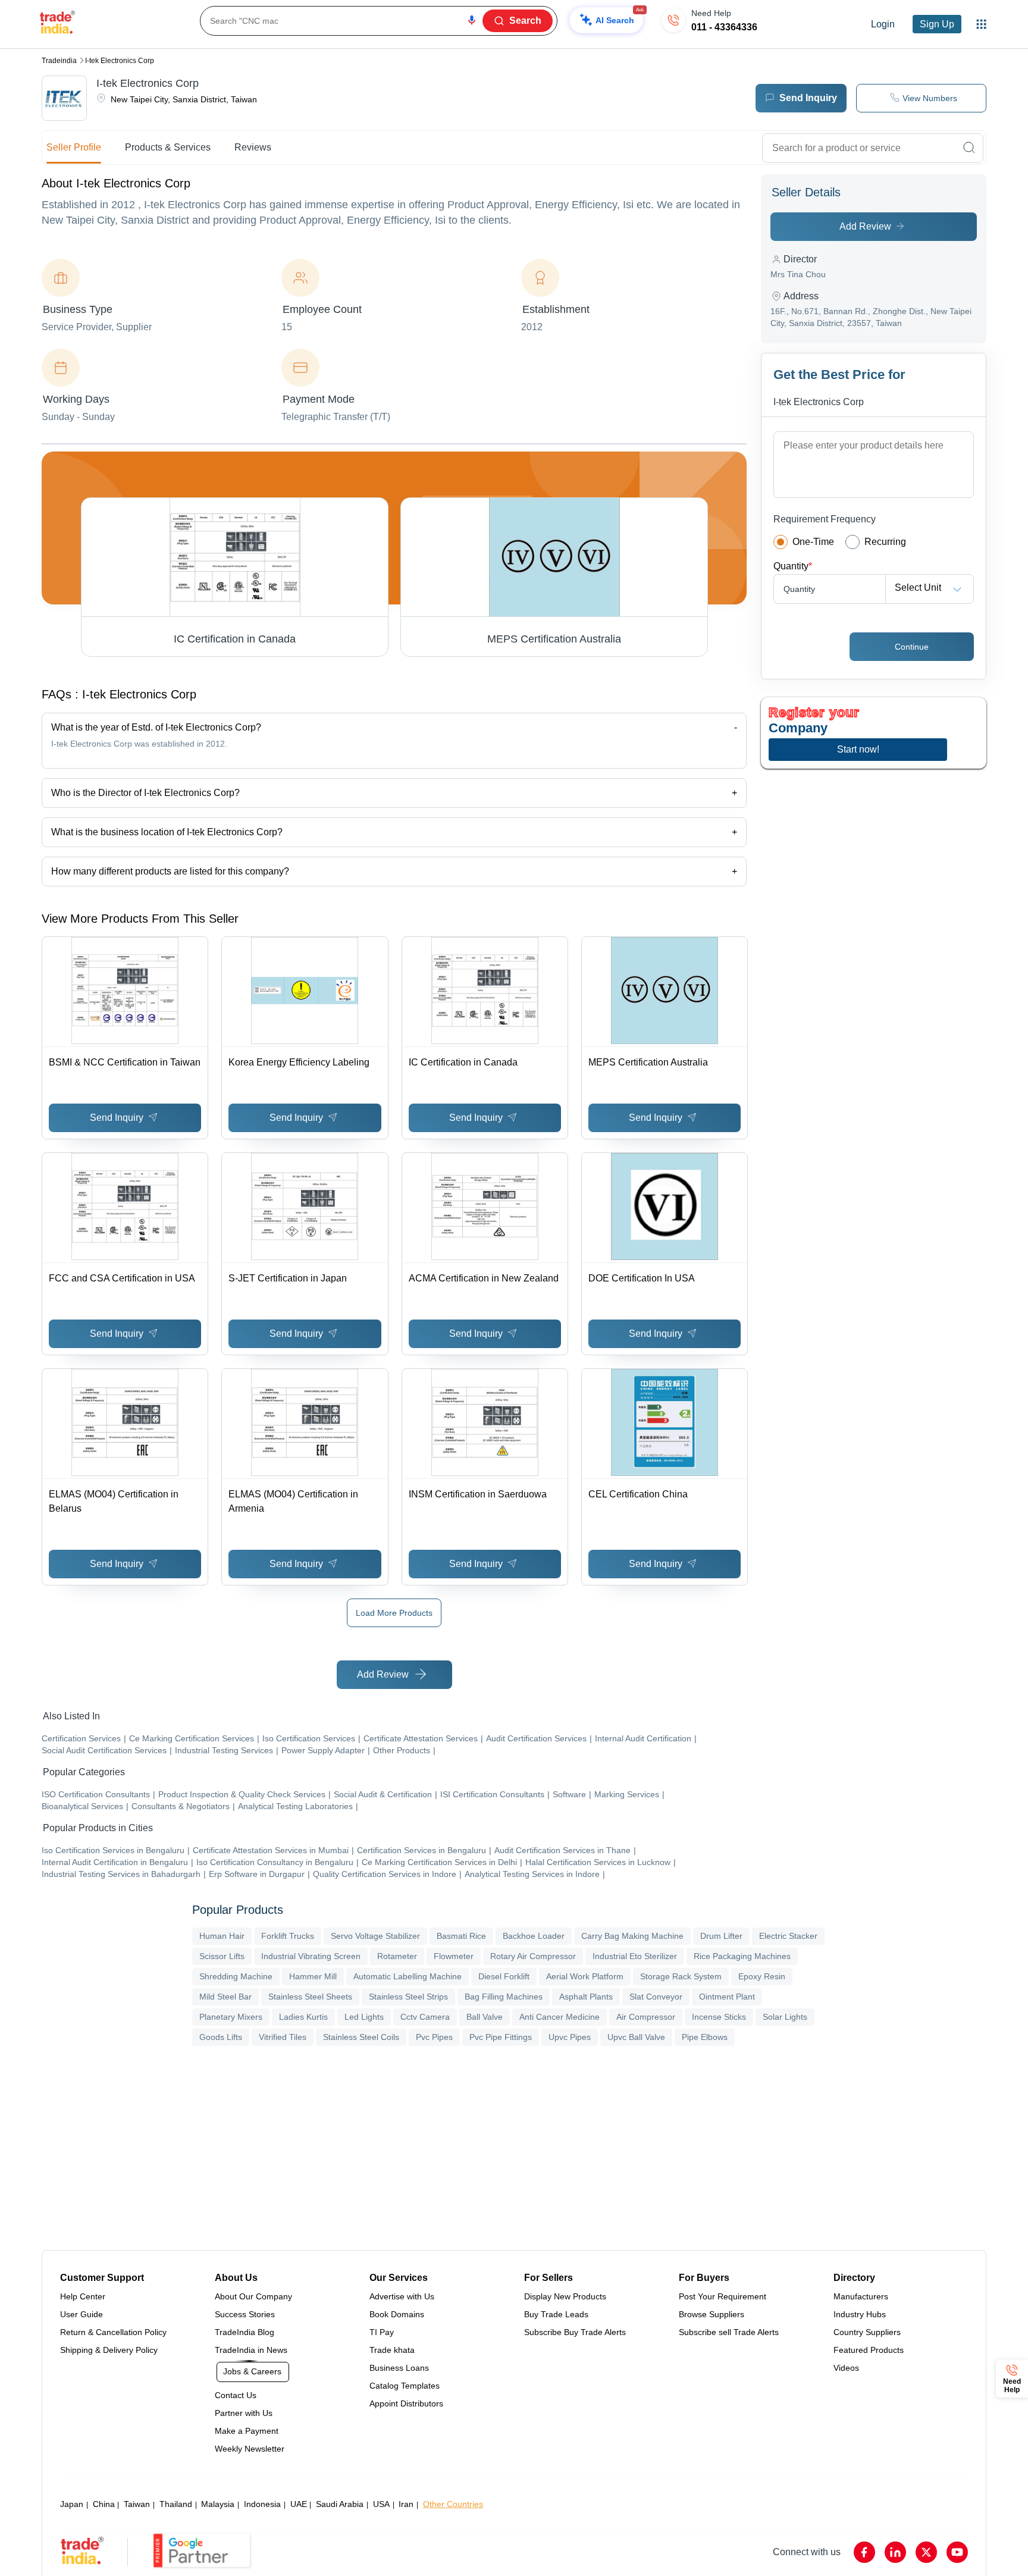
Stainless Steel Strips (408, 1997)
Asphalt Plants (586, 1997)
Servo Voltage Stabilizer (375, 1936)
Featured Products (869, 2350)
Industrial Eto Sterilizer (635, 1956)
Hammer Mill (313, 1976)
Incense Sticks (719, 2017)
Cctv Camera (425, 2017)
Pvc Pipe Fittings (501, 2037)
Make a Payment (247, 2431)
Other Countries (453, 2504)
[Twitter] (926, 2552)
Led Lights (364, 2017)
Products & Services (168, 147)
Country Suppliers (867, 2332)
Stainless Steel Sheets (310, 1997)
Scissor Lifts (222, 1956)
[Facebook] (864, 2552)
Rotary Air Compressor (533, 1956)
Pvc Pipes (434, 2037)
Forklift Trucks (288, 1936)
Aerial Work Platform (585, 1976)
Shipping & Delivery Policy (109, 2350)
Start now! (858, 749)
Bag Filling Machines (504, 1997)
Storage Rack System (681, 1976)
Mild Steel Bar (225, 1997)
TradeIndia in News (251, 2350)
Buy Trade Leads (556, 2314)
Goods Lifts (221, 2037)
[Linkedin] (895, 2552)
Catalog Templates (405, 2386)
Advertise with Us (402, 2296)
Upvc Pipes (570, 2037)
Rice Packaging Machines (742, 1956)
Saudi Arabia (340, 2504)
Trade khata (392, 2350)
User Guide (82, 2314)
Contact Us (236, 2395)
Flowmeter (454, 1956)
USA (381, 2504)
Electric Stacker (788, 1936)
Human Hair (222, 1936)
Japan (72, 2504)
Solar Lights (785, 2017)
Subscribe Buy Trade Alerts (575, 2332)
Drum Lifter (721, 1936)
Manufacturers (861, 2296)
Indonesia (262, 2504)
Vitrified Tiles (283, 2037)
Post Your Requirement (723, 2296)
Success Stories (245, 2314)
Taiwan (137, 2504)
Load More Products (394, 1613)
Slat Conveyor (656, 1997)
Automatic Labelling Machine (408, 1976)
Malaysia (218, 2504)
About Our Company (253, 2296)
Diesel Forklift (504, 1976)
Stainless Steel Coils (361, 2037)
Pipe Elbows (705, 2037)
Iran (406, 2504)
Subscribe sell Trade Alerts (729, 2332)
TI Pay (382, 2332)
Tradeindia (59, 61)
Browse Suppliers (712, 2314)
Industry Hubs (860, 2314)
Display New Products (565, 2296)
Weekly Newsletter (250, 2449)
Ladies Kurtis (303, 2017)
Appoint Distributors (406, 2403)
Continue (912, 647)
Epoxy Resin (762, 1976)
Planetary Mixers (231, 2017)
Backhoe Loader (534, 1936)
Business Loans (399, 2368)
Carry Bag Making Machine (632, 1936)
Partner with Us (244, 2413)
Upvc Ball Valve (636, 2037)
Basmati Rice (461, 1936)
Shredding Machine (236, 1976)
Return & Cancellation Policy (113, 2332)
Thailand (176, 2504)
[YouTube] (957, 2552)
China (104, 2504)
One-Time (813, 542)
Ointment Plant (727, 1997)
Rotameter (397, 1956)
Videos (846, 2368)
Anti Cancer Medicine (560, 2017)
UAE (299, 2504)
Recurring (885, 542)
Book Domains (397, 2314)
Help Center (83, 2296)
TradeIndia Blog (245, 2332)
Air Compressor (646, 2017)
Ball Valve (485, 2017)
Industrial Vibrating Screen (311, 1956)
